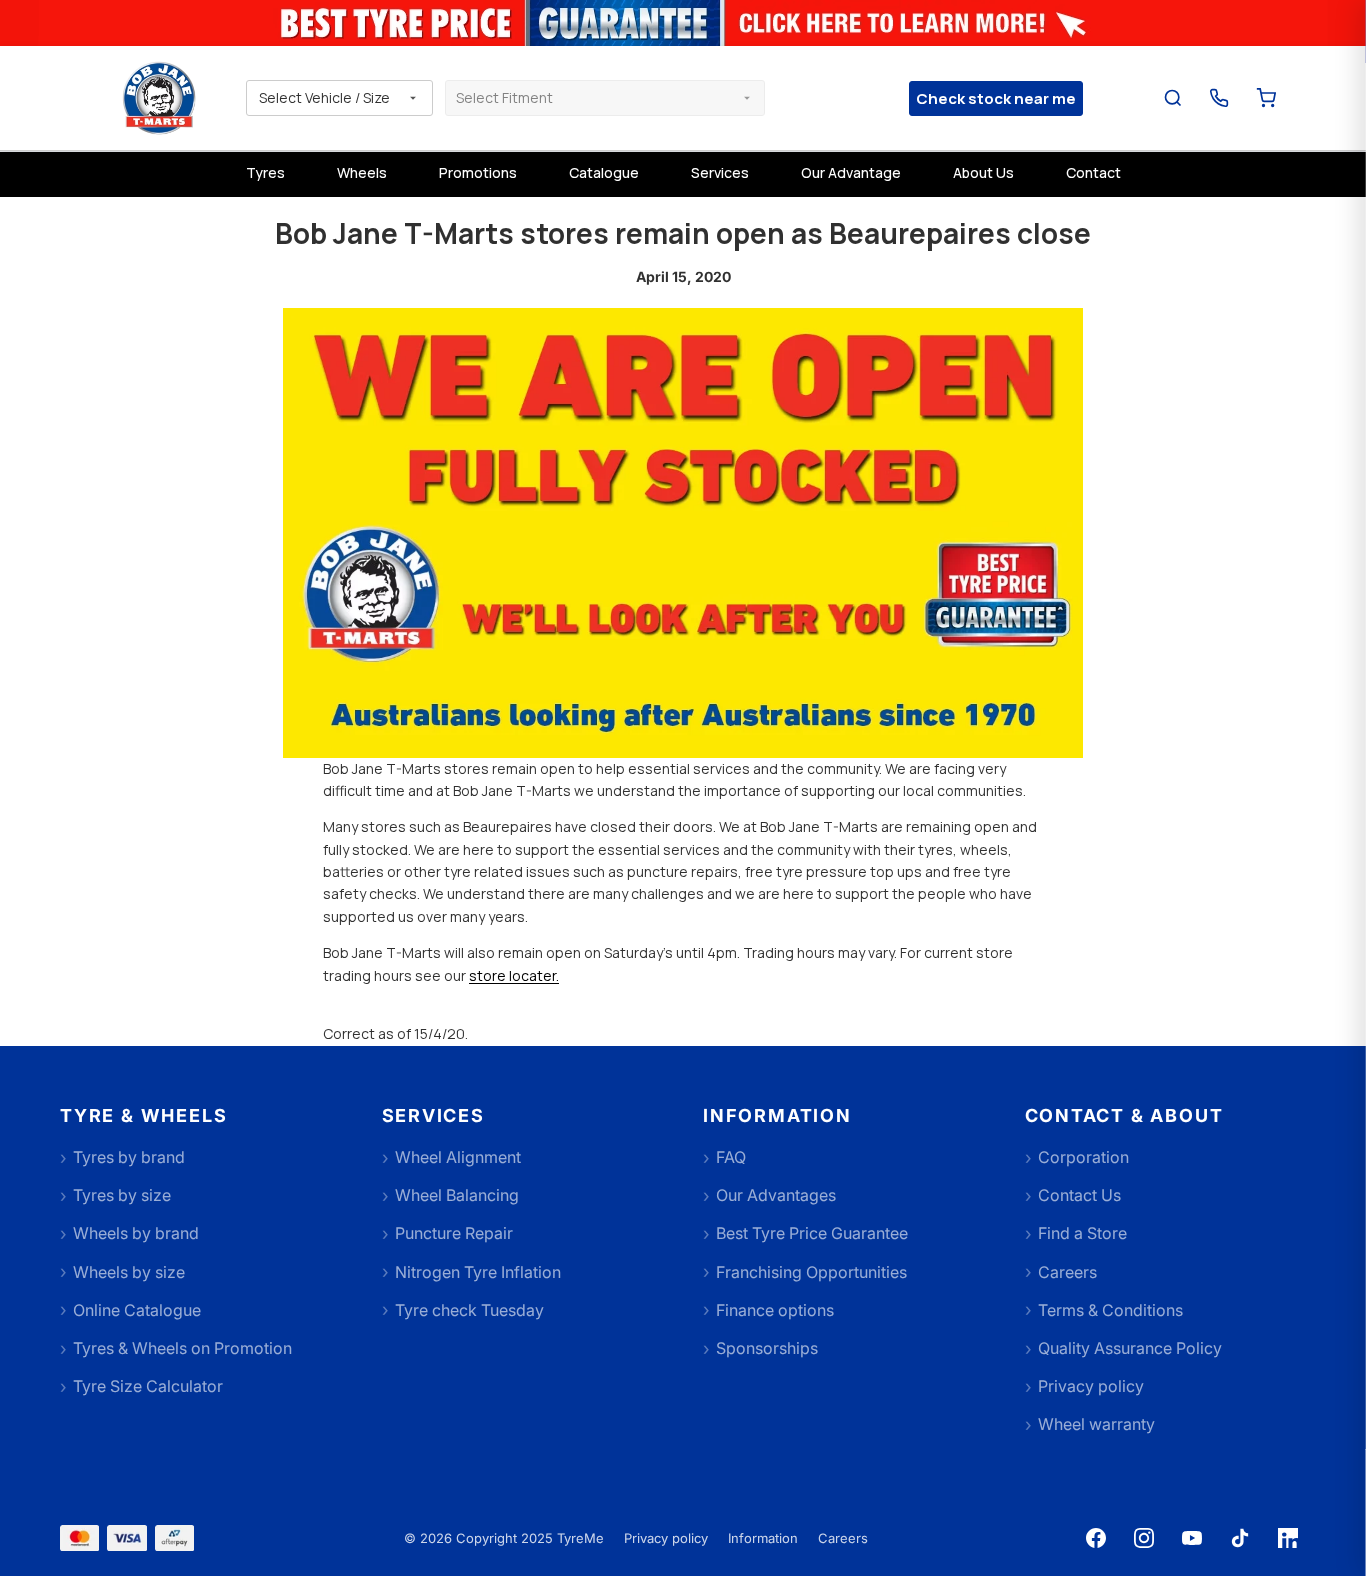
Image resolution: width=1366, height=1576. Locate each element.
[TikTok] (1240, 1538)
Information (763, 1538)
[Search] (1173, 98)
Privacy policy (666, 1538)
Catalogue (604, 172)
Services (720, 172)
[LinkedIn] (1288, 1538)
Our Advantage (851, 172)
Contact (1093, 172)
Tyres (265, 172)
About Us (983, 172)
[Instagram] (1144, 1538)
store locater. (514, 975)
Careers (843, 1538)
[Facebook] (1096, 1538)
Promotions (478, 172)
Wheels (362, 172)
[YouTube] (1192, 1538)
